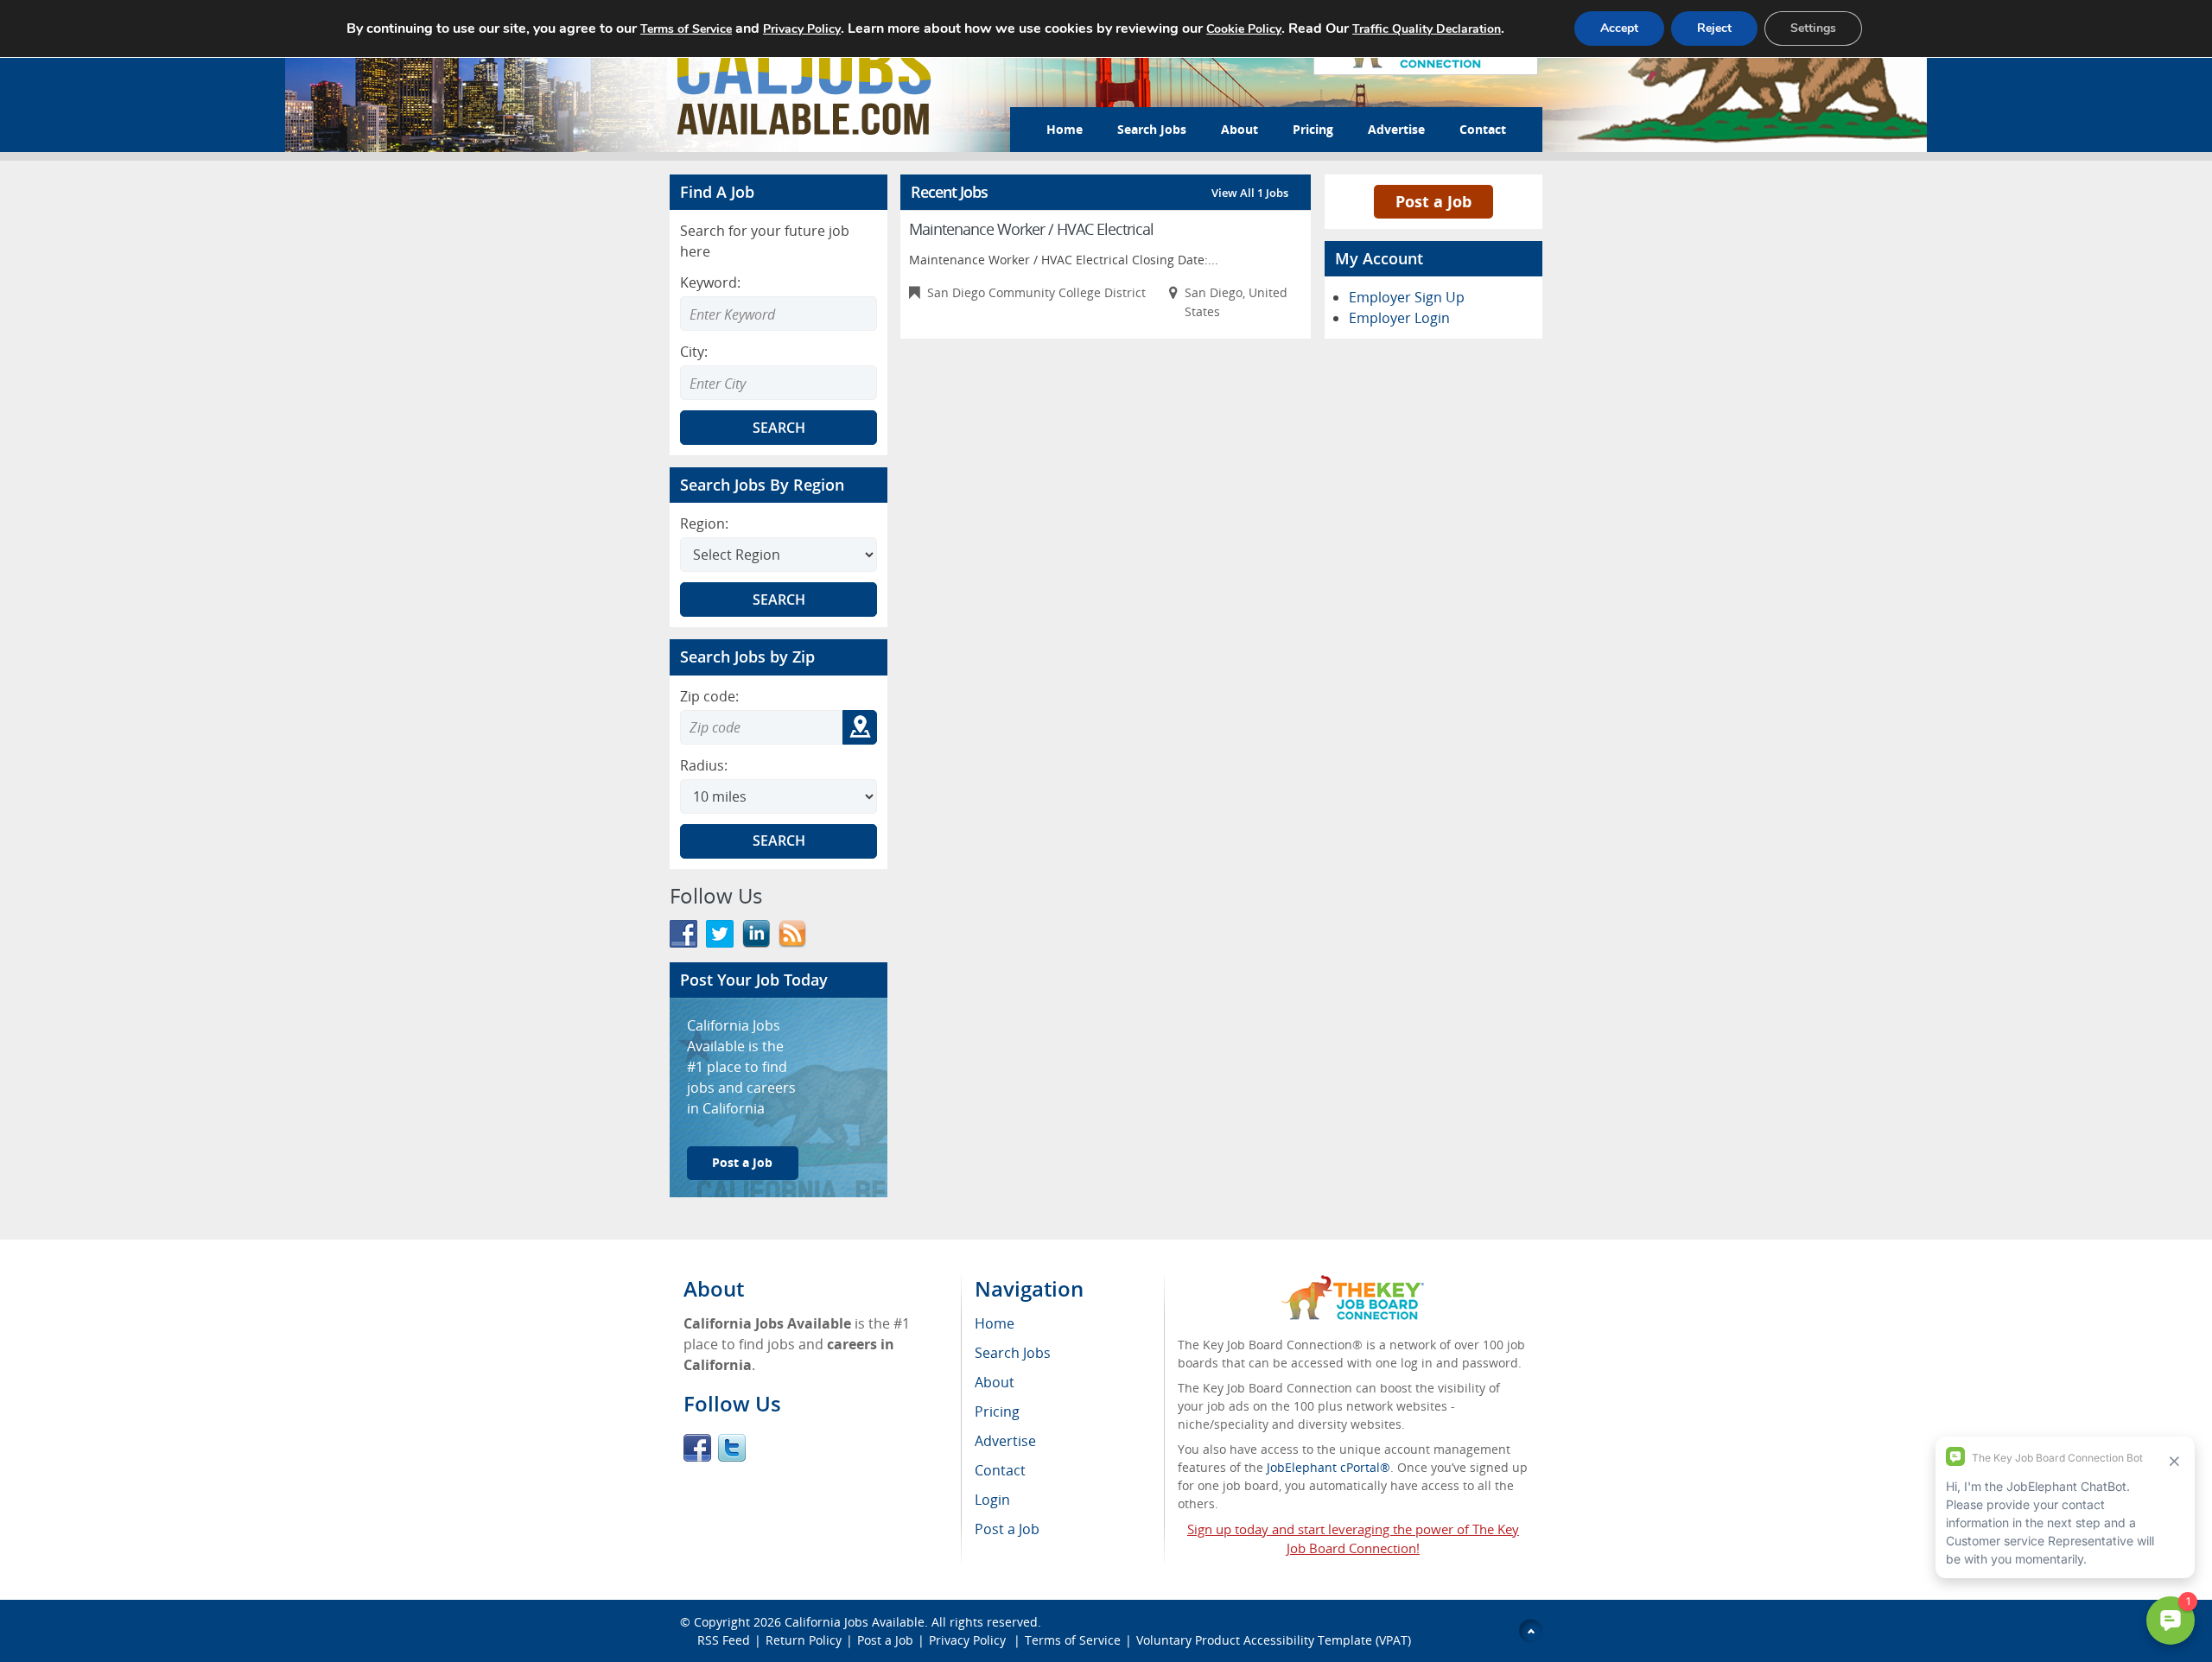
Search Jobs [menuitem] (1013, 1353)
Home (1065, 129)
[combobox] (779, 383)
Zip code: (709, 696)
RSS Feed (724, 1640)
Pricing (1313, 129)
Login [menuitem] (992, 1500)
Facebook (697, 1448)
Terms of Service (1073, 1640)
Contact (1483, 129)
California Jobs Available (855, 1622)
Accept (1619, 28)
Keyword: (710, 282)
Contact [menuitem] (1000, 1470)
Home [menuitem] (995, 1323)
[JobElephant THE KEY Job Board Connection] (1353, 1283)
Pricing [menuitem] (997, 1411)
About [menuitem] (995, 1382)
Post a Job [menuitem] (1007, 1529)
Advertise (1396, 129)
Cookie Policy (1244, 29)
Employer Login (1399, 318)
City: (694, 352)
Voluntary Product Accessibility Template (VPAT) (1274, 1640)
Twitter (732, 1448)
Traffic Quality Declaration (1427, 29)
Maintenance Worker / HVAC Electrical (1031, 229)
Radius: (704, 765)
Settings (1813, 28)
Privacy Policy (969, 1640)
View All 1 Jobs (1250, 193)
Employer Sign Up (1407, 297)
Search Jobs (1152, 129)
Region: (704, 523)
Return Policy (804, 1640)
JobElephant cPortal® (1328, 1467)
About (1239, 129)
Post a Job (742, 1162)
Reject (1714, 28)
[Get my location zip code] (860, 727)
